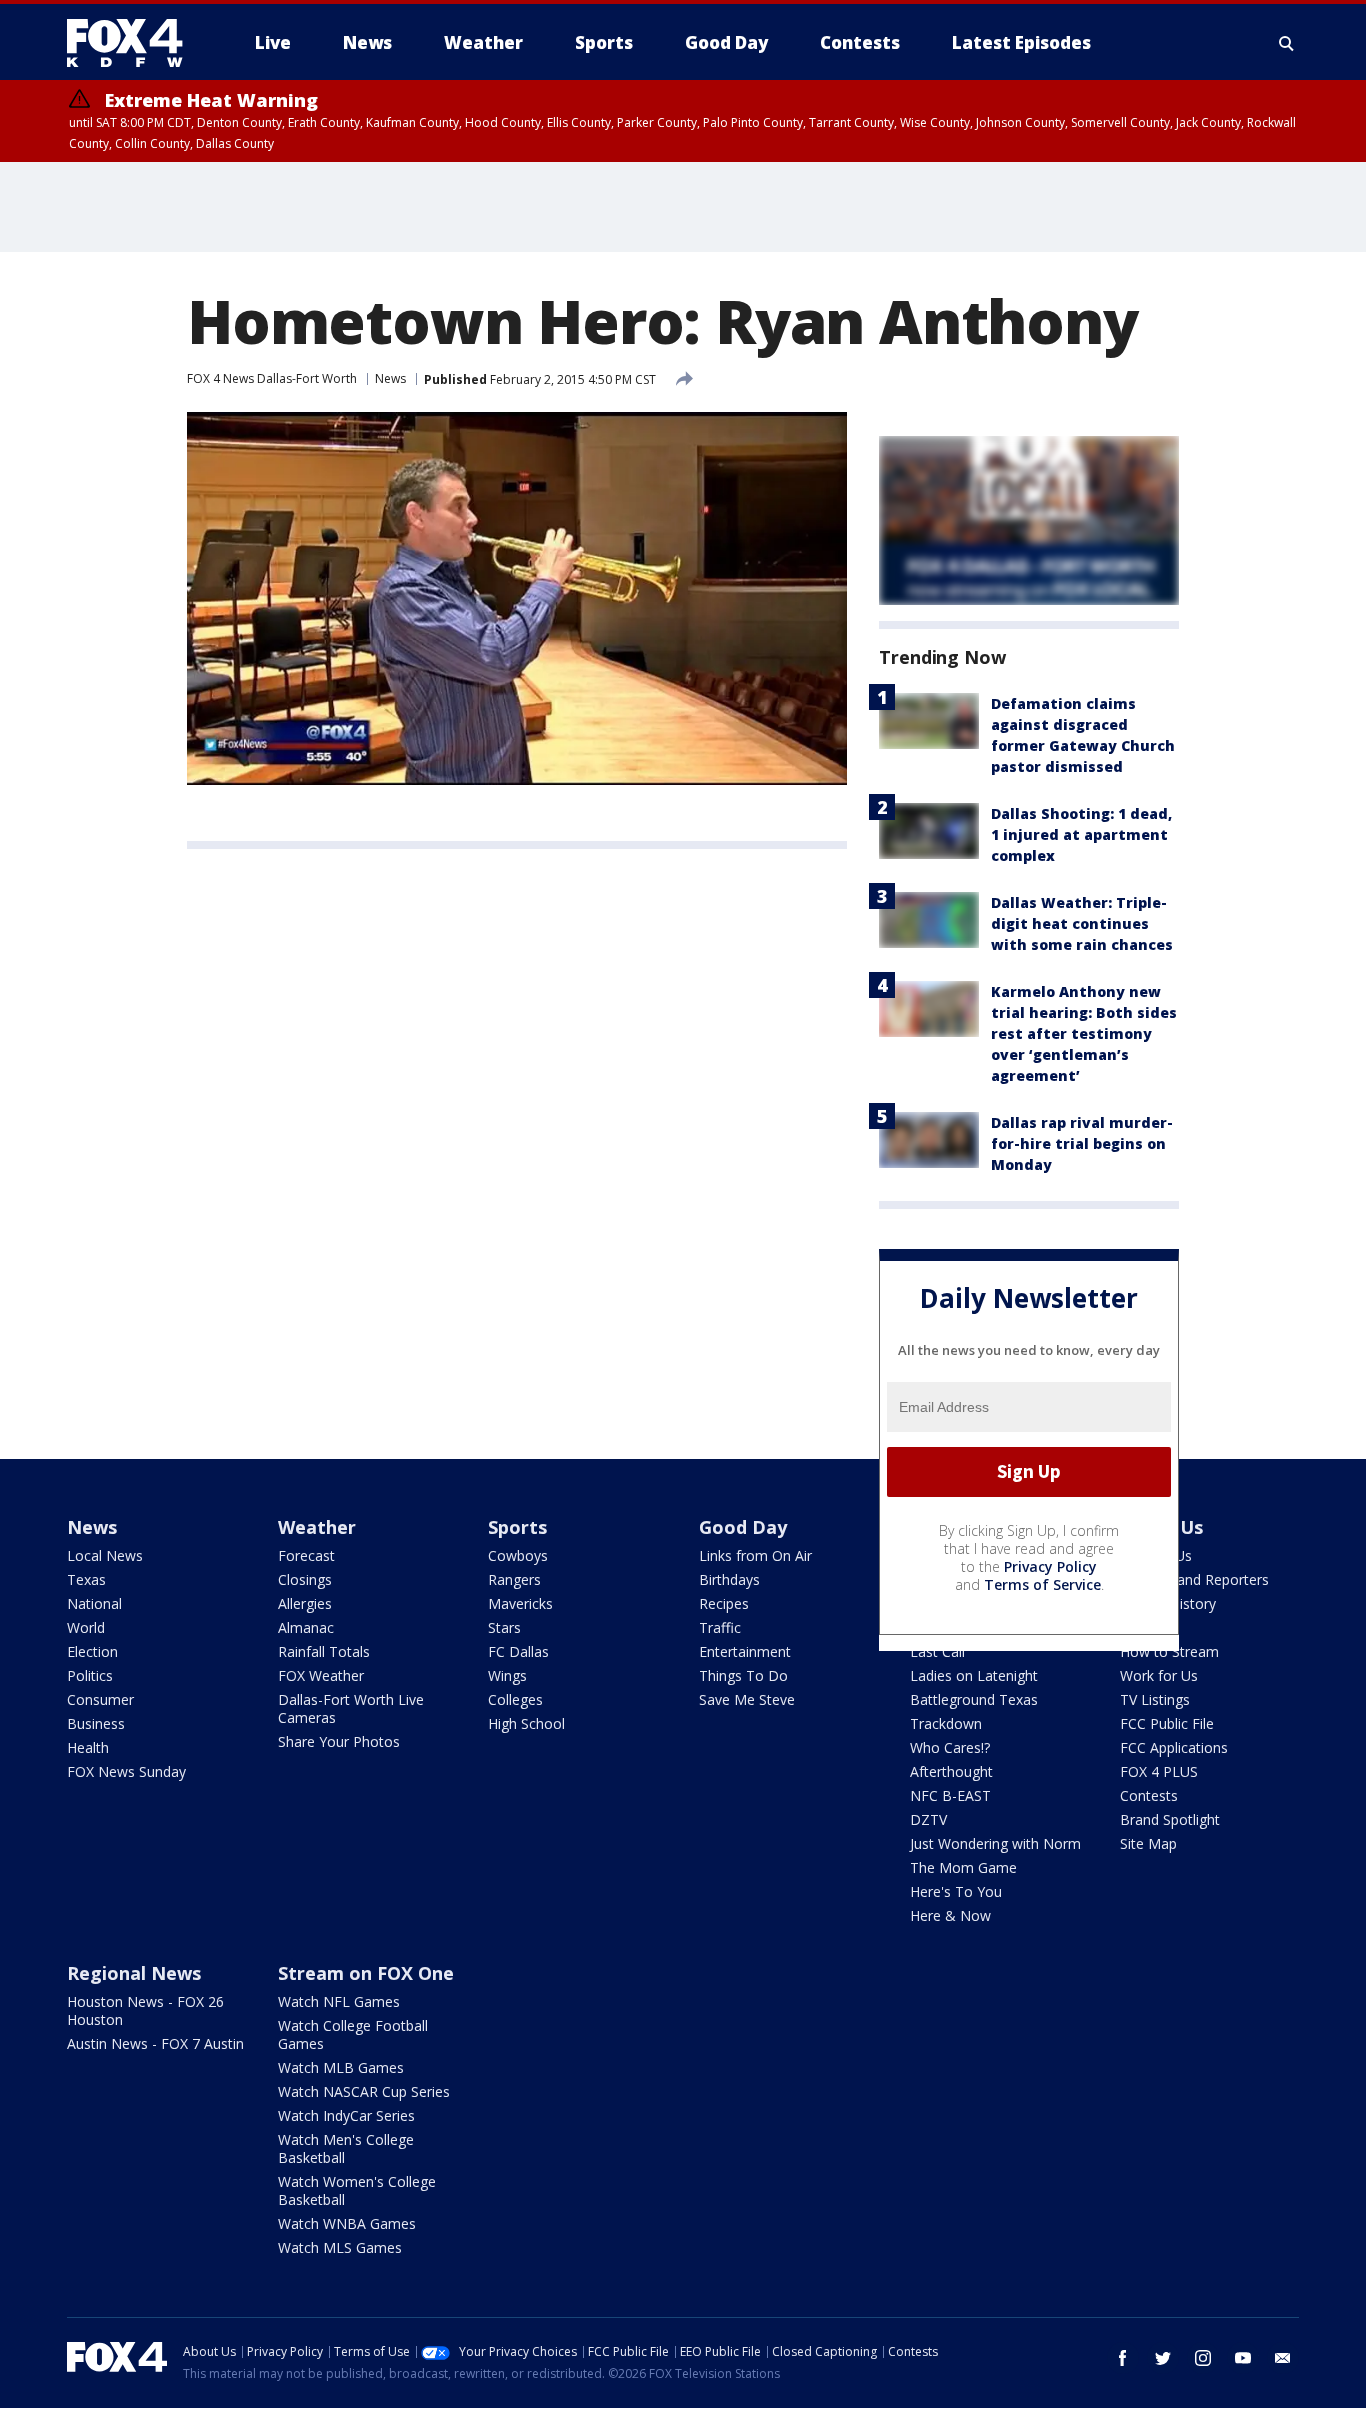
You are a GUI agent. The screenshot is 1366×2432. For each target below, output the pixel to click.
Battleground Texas (974, 1699)
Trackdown (946, 1723)
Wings (507, 1675)
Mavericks (520, 1603)
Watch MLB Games (341, 2067)
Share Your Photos (339, 1741)
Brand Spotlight (1170, 1819)
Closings (305, 1579)
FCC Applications (1174, 1747)
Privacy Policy (1050, 1566)
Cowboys (518, 1555)
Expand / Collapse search (1287, 43)
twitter (1163, 2358)
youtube (1243, 2358)
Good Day (743, 1527)
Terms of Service (1042, 1584)
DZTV (928, 1819)
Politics (90, 1675)
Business (96, 1723)
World (86, 1627)
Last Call (937, 1651)
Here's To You (956, 1891)
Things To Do (743, 1675)
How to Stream (1169, 1651)
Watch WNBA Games (347, 2223)
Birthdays (729, 1579)
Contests (1149, 1795)
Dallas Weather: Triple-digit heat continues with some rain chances (1082, 923)
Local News (105, 1555)
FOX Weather (321, 1675)
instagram (1203, 2358)
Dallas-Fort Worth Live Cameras (351, 1708)
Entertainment (745, 1651)
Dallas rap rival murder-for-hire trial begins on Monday (1082, 1143)
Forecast (306, 1555)
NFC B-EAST (950, 1795)
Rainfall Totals (324, 1651)
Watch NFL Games (339, 2001)
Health (88, 1747)
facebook (1123, 2358)
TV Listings (1155, 1699)
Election (92, 1651)
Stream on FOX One (366, 1973)
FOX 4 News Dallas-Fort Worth (272, 378)
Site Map (1148, 1843)
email (1283, 2358)
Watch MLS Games (340, 2247)
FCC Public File (1167, 1723)
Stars (504, 1627)
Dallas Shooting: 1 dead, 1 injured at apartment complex (1081, 834)
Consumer (100, 1699)
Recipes (724, 1603)
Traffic (720, 1627)
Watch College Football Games (353, 2034)
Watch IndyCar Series (346, 2115)
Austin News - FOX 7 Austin (155, 2043)
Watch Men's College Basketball (346, 2148)
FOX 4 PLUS (1159, 1771)
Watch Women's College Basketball (357, 2190)
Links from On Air (755, 1555)
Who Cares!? (950, 1747)
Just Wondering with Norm (995, 1843)
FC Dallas (518, 1651)
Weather (317, 1527)
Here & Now (950, 1915)
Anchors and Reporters (1194, 1579)
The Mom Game (963, 1867)
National (94, 1603)
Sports (517, 1527)
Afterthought (951, 1771)
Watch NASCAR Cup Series (364, 2091)
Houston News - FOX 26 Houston (145, 2010)
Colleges (515, 1699)
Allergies (305, 1603)
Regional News (134, 1973)
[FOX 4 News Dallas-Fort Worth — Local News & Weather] (133, 43)
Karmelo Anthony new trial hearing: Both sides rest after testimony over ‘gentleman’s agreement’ (1084, 1033)
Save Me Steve (747, 1699)
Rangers (514, 1579)
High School (526, 1723)
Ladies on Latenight (974, 1675)
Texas (86, 1579)
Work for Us (1159, 1675)
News (390, 378)
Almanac (306, 1627)
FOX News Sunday (126, 1771)
